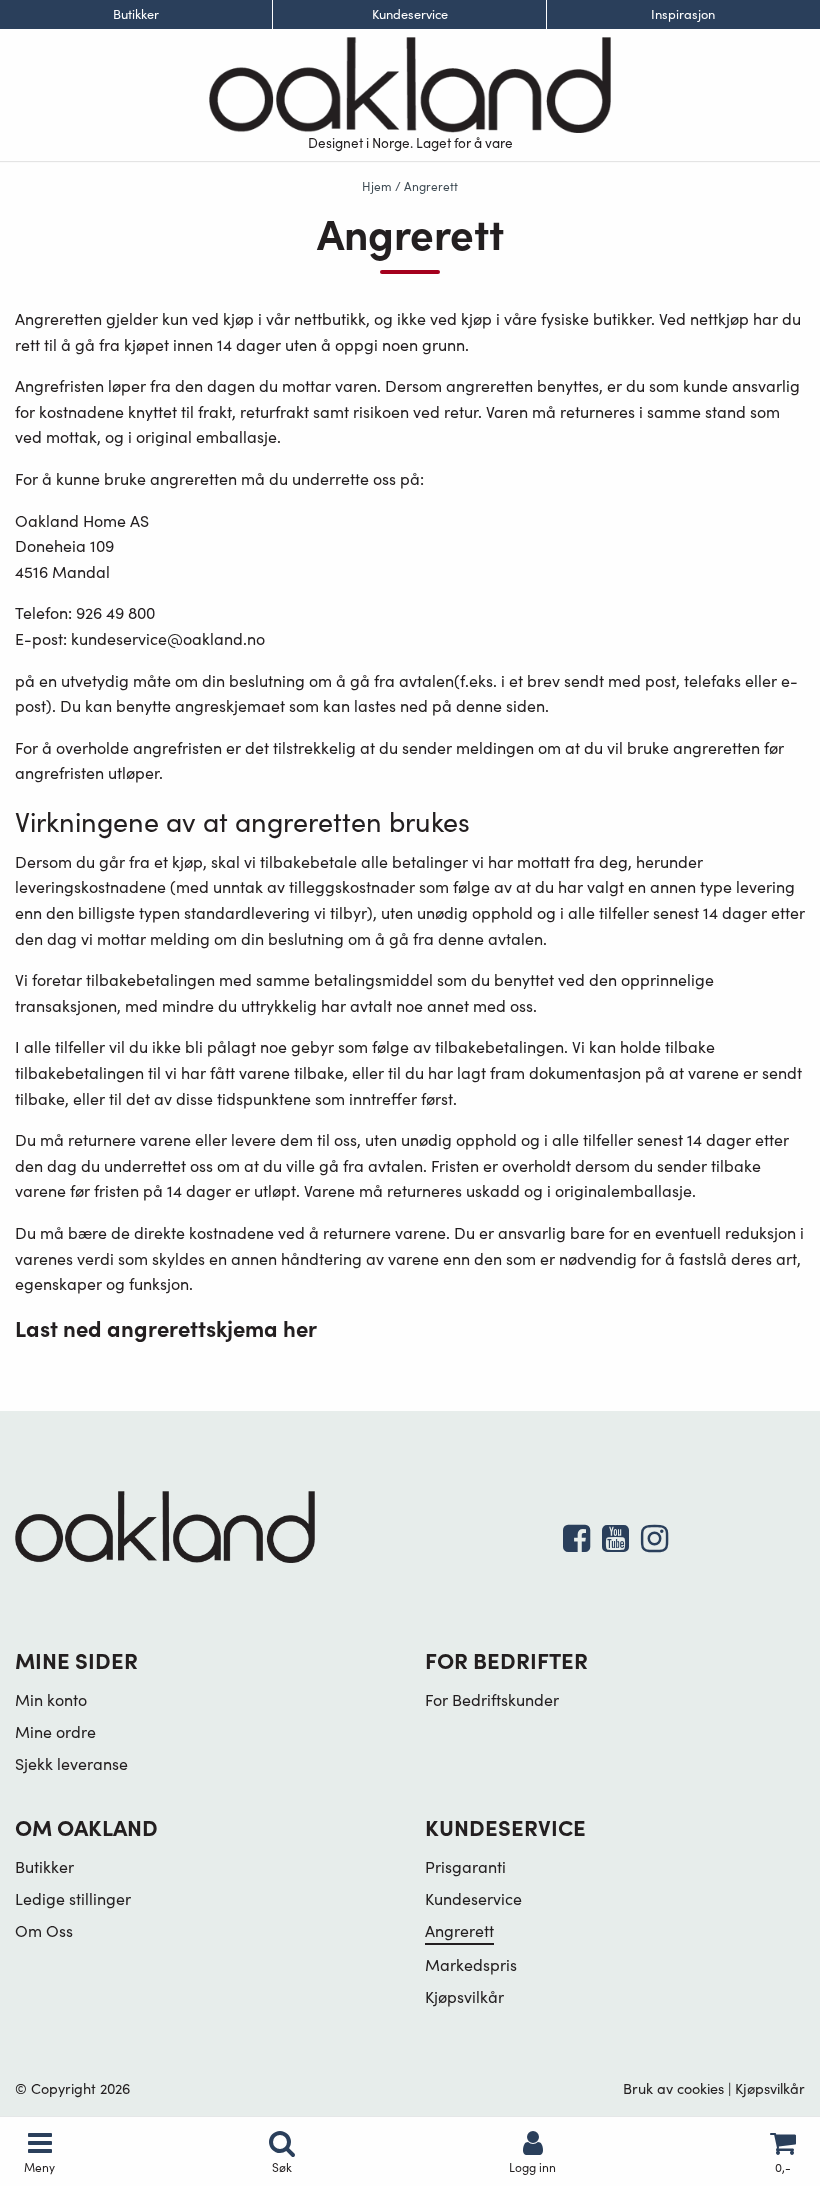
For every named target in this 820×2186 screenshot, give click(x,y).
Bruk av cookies (673, 2088)
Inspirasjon (683, 14)
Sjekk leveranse (71, 1763)
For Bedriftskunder (492, 1699)
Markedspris (471, 1964)
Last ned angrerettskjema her (166, 1327)
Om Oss (44, 1930)
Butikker (136, 14)
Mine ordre (55, 1731)
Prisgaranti (465, 1866)
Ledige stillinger (73, 1898)
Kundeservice (410, 14)
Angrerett (459, 1930)
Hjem (377, 186)
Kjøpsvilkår (464, 1996)
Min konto (51, 1699)
